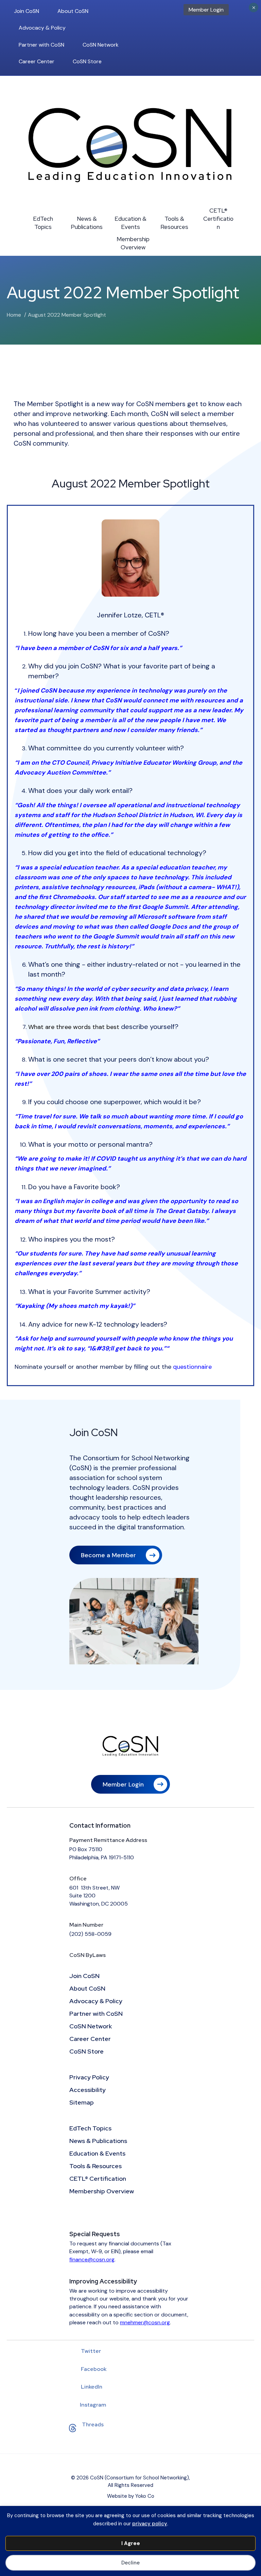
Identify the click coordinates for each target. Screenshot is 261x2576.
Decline (130, 2563)
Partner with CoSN (41, 45)
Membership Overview (133, 243)
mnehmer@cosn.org (145, 2322)
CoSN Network (101, 45)
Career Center (37, 61)
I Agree (131, 2543)
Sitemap (82, 2103)
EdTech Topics (43, 223)
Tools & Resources (174, 223)
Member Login (206, 10)
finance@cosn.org (92, 2259)
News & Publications (87, 223)
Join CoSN (27, 11)
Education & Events (130, 223)
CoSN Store (87, 61)
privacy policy (150, 2524)
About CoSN (73, 11)
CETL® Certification (218, 219)
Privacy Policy (89, 2078)
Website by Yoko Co (131, 2496)
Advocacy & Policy (42, 28)
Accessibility (88, 2090)
